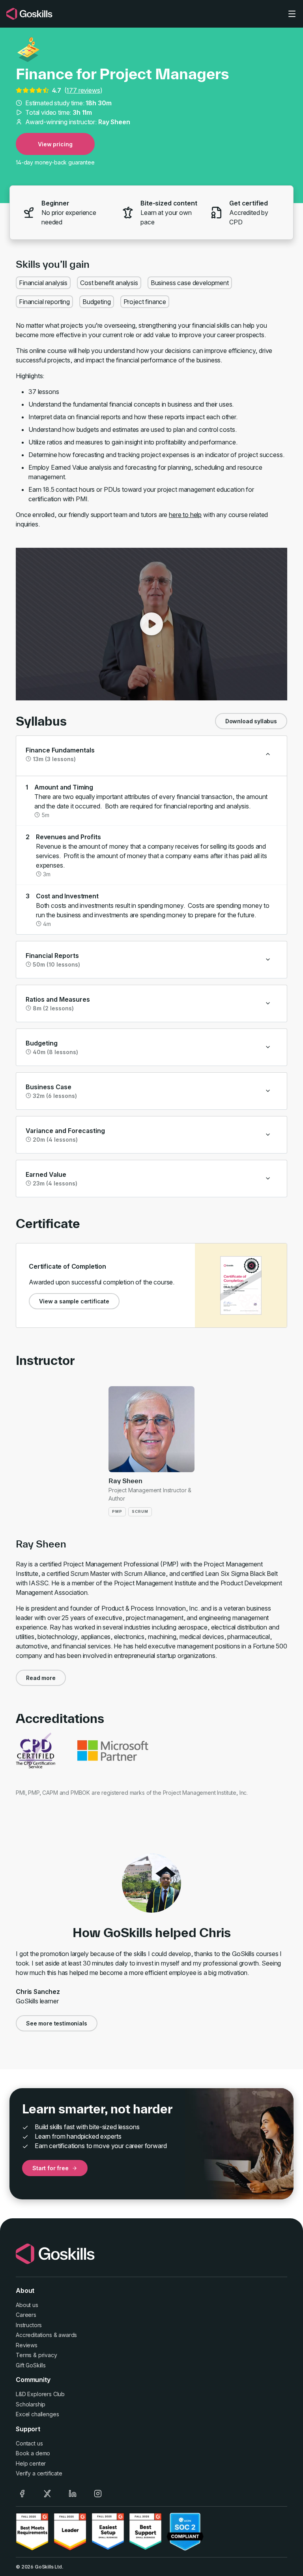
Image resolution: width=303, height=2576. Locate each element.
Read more (41, 1678)
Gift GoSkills (31, 2365)
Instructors (29, 2325)
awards (68, 2335)
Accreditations (34, 2335)
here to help (185, 515)
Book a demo (33, 2453)
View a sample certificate (74, 1301)
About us (27, 2305)
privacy (48, 2355)
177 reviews (83, 90)
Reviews (27, 2345)
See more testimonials (57, 2023)
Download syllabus (251, 721)
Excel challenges (37, 2414)
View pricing (55, 144)
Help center (31, 2463)
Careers (26, 2315)
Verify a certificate (39, 2473)
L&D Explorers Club (40, 2394)
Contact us (29, 2443)
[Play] (151, 624)
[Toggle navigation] (292, 14)
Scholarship (31, 2404)
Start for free (50, 2168)
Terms (24, 2355)
